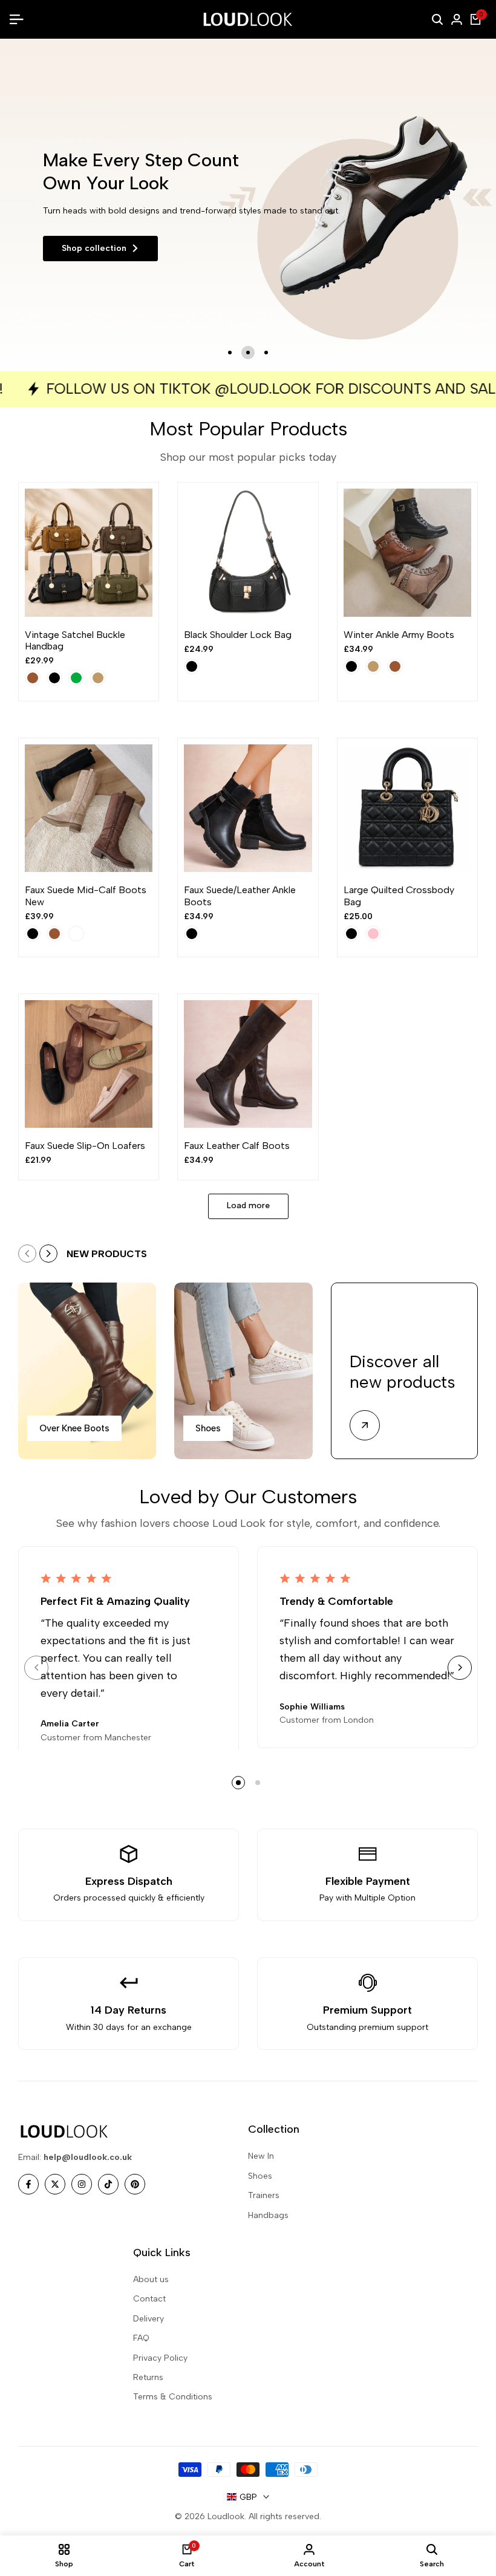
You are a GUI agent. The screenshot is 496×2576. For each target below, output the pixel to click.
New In (261, 2156)
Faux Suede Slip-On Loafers (85, 1146)
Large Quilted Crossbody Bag (399, 896)
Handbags (268, 2215)
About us (151, 2279)
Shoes (260, 2176)
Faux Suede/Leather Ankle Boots (240, 896)
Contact (149, 2299)
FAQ (141, 2338)
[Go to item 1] (230, 353)
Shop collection (94, 248)
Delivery (148, 2319)
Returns (148, 2377)
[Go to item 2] (248, 353)
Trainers (264, 2195)
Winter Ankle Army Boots (399, 635)
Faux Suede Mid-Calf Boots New (86, 896)
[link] (248, 205)
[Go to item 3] (266, 353)
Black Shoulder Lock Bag (238, 635)
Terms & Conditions (173, 2397)
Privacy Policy (160, 2358)
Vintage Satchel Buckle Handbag (75, 640)
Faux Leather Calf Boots (237, 1146)
